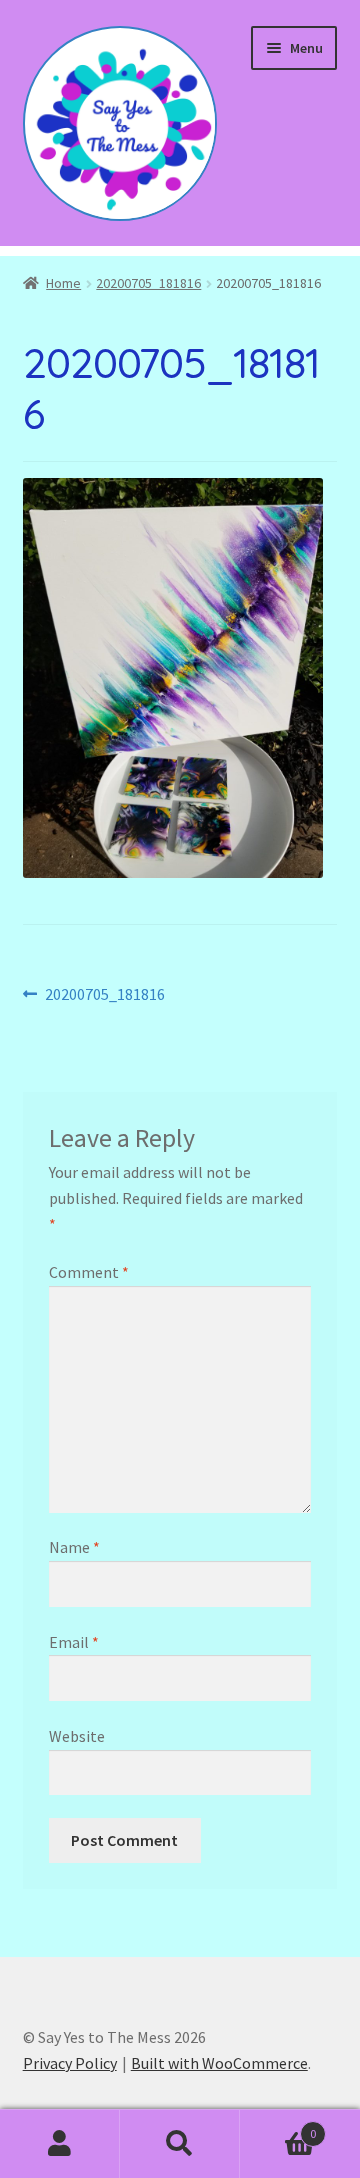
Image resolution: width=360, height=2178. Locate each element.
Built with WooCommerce (219, 2063)
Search (180, 2144)
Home (63, 283)
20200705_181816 (148, 283)
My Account (60, 2144)
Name (74, 1547)
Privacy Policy (70, 2063)
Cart (278, 2126)
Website (77, 1736)
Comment (89, 1272)
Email (74, 1642)
